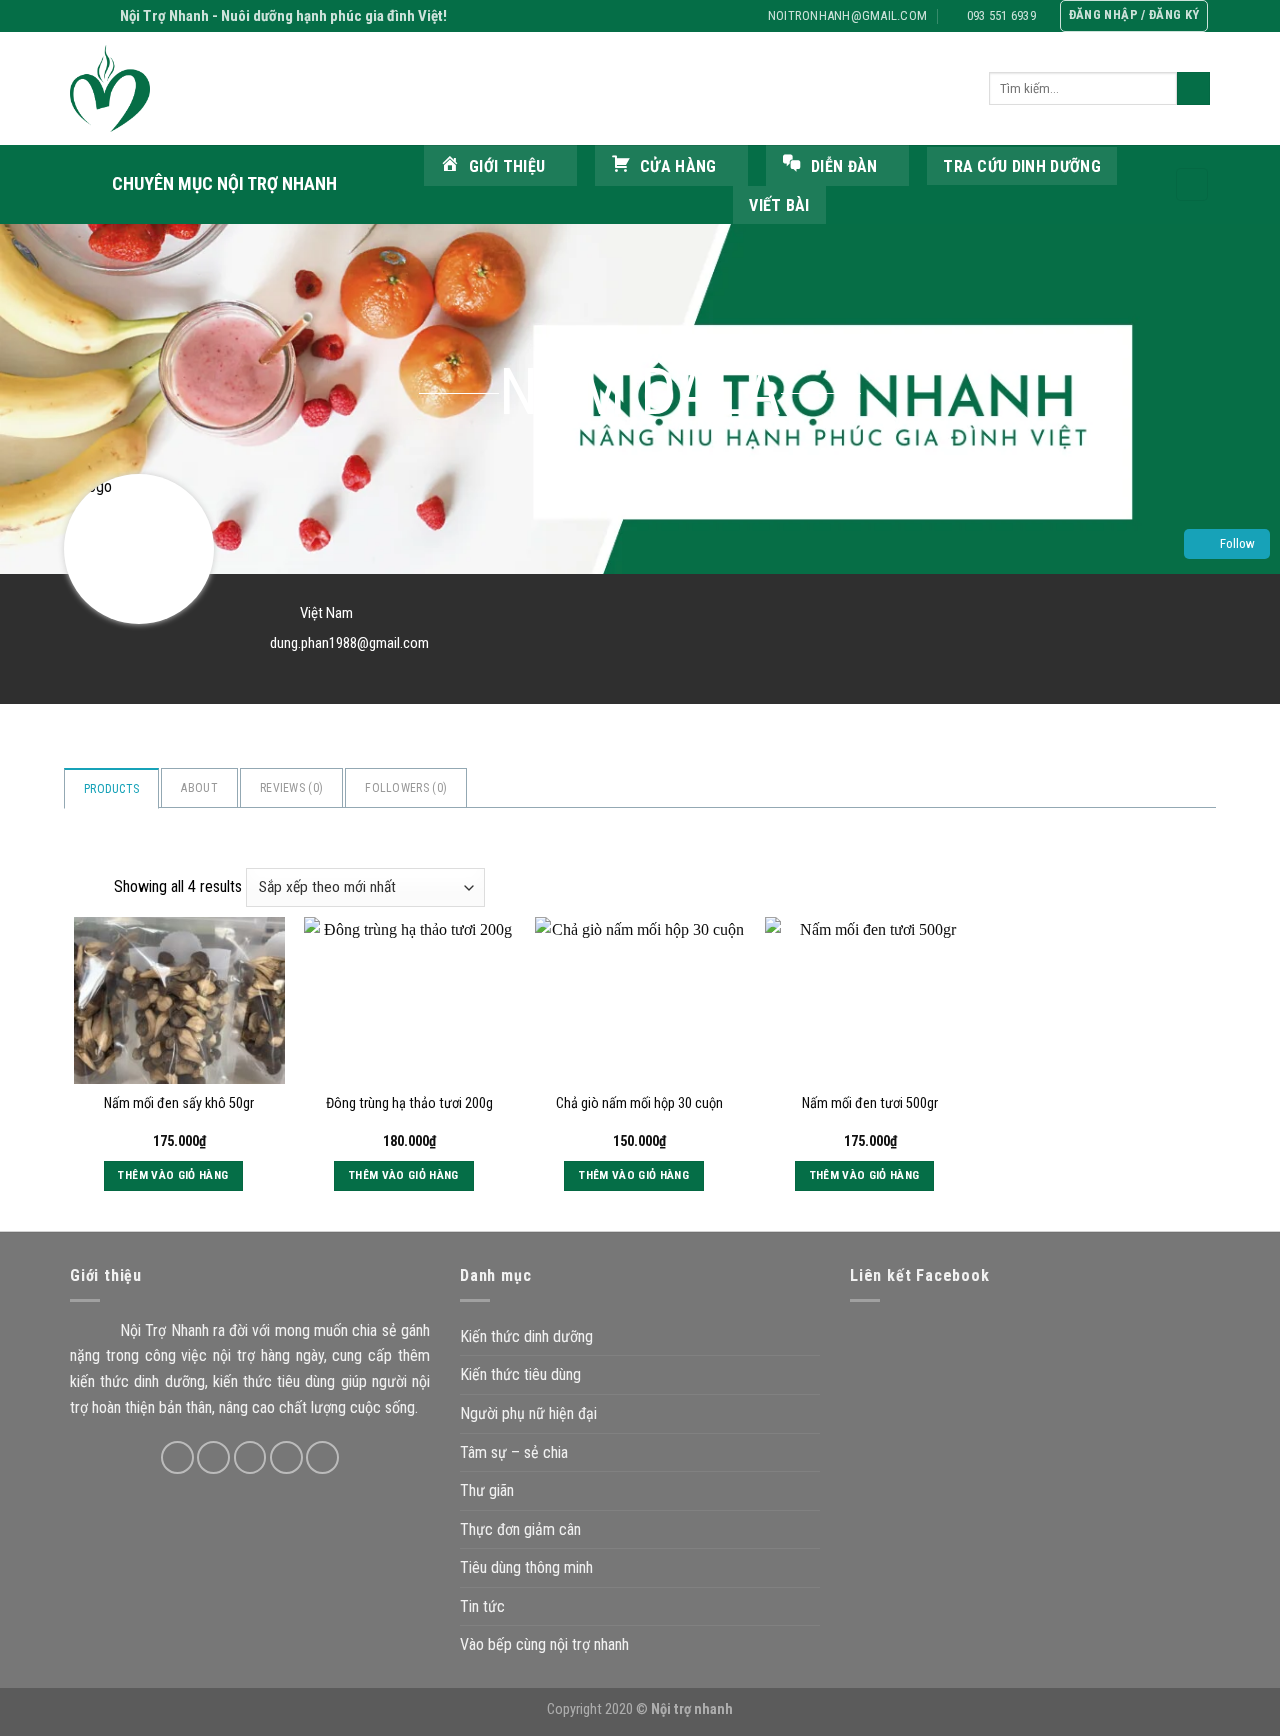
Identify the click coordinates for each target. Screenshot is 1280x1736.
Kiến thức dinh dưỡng (526, 1336)
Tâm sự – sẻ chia (514, 1452)
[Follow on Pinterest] (322, 1457)
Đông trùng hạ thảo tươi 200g (409, 1103)
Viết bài (779, 205)
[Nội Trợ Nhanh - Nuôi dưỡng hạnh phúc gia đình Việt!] (170, 88)
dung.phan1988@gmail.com (349, 643)
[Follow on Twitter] (250, 1457)
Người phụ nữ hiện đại (528, 1413)
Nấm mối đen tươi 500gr (870, 1103)
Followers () (406, 788)
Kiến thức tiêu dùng (520, 1374)
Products (111, 789)
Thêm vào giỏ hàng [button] (173, 1175)
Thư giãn (487, 1490)
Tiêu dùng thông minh (526, 1567)
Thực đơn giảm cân (520, 1529)
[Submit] (1193, 89)
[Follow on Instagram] (213, 1457)
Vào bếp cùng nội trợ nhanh (544, 1644)
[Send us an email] (286, 1457)
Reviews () (291, 788)
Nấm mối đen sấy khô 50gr (179, 1103)
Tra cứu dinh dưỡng (1022, 166)
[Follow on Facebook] (177, 1457)
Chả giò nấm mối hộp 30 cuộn (639, 1103)
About (199, 788)
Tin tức (482, 1606)
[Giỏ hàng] (1192, 184)
